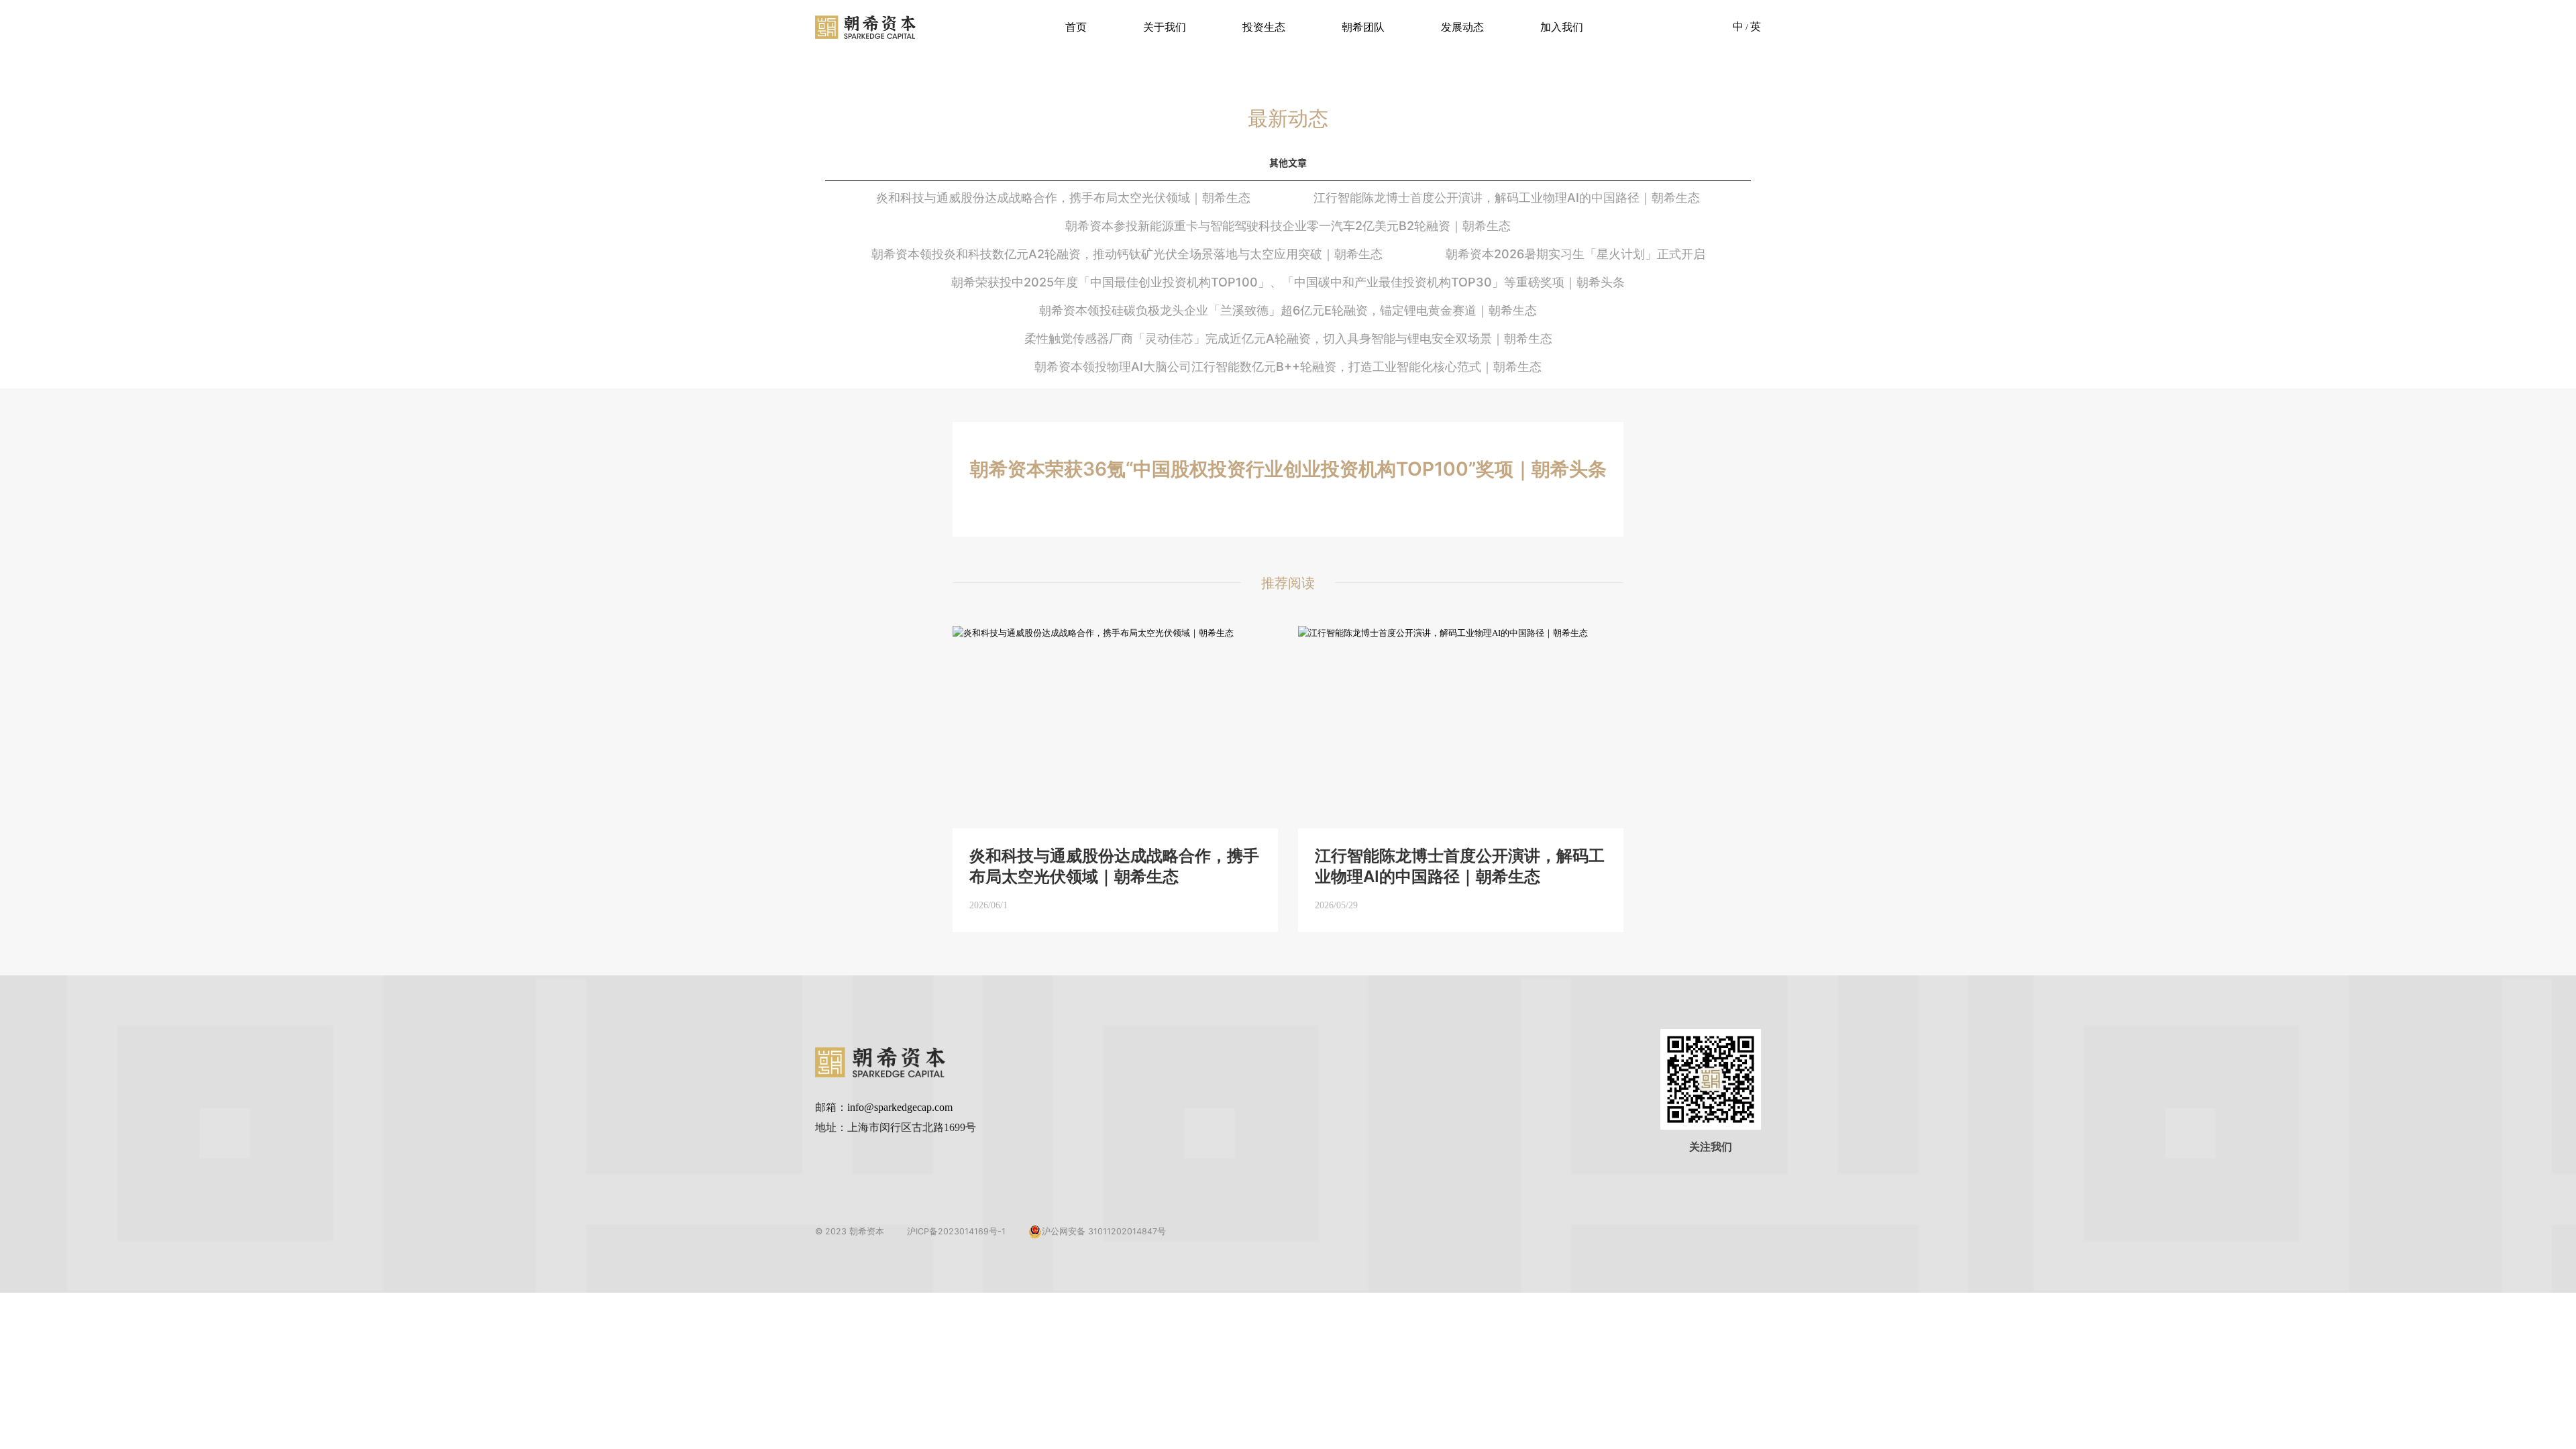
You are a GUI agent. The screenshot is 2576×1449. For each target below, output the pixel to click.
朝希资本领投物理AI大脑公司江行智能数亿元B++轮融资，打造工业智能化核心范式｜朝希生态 (1288, 367)
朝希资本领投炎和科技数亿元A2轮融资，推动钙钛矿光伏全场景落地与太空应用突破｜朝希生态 (1127, 254)
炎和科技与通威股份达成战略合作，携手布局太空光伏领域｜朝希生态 (1063, 198)
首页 (1076, 27)
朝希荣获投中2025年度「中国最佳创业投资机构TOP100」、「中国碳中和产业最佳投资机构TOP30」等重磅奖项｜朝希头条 (1288, 282)
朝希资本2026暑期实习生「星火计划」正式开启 (1575, 254)
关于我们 (1165, 27)
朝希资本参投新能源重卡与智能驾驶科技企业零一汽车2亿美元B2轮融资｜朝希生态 (1288, 226)
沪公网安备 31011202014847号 (1104, 1231)
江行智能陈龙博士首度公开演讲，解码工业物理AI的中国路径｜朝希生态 (1507, 198)
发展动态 (1462, 27)
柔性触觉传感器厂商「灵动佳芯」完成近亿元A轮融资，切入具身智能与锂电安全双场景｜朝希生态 (1288, 338)
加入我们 (1562, 27)
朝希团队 (1363, 27)
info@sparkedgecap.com (900, 1107)
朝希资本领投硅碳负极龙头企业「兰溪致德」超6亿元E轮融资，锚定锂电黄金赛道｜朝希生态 (1288, 310)
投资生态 (1264, 27)
